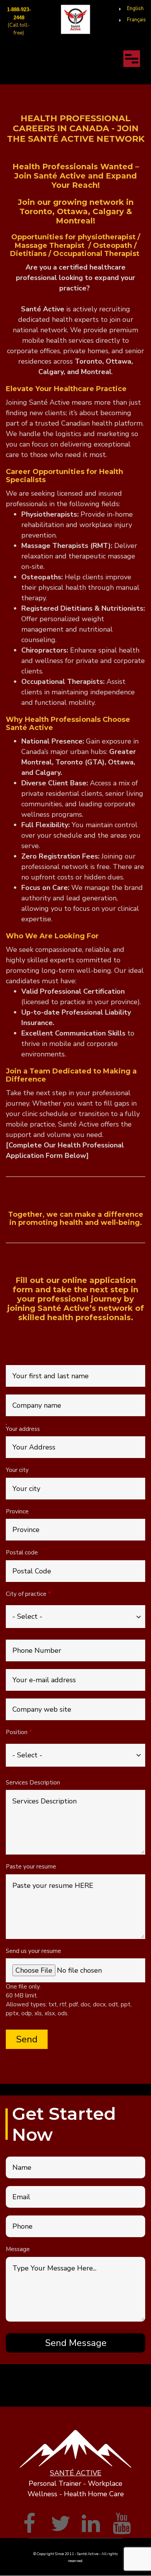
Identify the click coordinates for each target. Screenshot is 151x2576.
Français (136, 20)
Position (17, 1732)
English (135, 9)
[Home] (76, 19)
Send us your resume (33, 1951)
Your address (23, 1429)
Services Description (33, 1783)
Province (17, 1511)
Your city (17, 1470)
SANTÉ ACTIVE (76, 2473)
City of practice (26, 1594)
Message (18, 2249)
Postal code (22, 1552)
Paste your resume (31, 1867)
